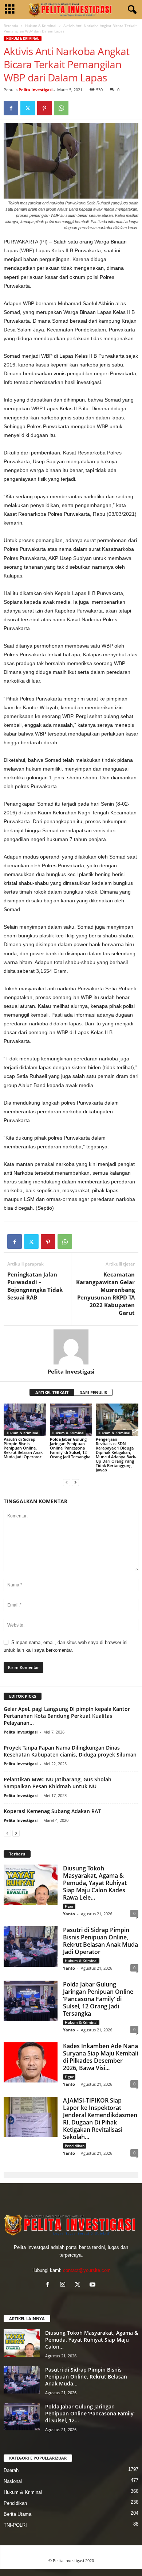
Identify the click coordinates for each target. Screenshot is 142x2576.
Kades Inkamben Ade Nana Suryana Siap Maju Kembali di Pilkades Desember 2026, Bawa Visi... (100, 2057)
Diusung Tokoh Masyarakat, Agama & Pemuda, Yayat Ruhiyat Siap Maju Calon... (92, 2340)
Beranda (11, 26)
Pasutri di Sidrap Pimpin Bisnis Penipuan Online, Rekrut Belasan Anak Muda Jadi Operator (23, 1448)
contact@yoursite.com (87, 2270)
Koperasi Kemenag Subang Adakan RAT (52, 1811)
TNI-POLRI (15, 2525)
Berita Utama (17, 2514)
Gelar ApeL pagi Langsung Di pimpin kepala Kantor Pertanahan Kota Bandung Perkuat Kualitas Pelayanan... (67, 1716)
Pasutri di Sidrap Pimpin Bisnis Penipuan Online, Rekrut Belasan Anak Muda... (86, 2377)
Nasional (13, 2481)
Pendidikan (75, 2146)
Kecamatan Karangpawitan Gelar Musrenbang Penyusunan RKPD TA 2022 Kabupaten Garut (105, 1293)
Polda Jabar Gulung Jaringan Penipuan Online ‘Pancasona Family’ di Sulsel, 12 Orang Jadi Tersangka (70, 1448)
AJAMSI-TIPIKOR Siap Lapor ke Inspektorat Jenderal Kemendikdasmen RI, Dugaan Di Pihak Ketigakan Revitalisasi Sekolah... (100, 2119)
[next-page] (75, 1482)
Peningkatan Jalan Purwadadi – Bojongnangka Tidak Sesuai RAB (35, 1286)
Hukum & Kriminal (41, 26)
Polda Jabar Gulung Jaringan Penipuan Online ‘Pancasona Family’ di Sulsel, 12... (90, 2413)
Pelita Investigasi (35, 90)
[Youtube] (93, 2285)
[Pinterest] (44, 108)
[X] (28, 108)
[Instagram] (64, 2285)
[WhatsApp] (61, 108)
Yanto (69, 1914)
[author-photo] (71, 1347)
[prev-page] (67, 1482)
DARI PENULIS (93, 1392)
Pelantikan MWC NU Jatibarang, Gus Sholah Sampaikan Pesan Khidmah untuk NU (58, 1783)
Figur (69, 1906)
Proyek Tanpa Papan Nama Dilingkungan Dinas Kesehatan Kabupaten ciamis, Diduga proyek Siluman (70, 1751)
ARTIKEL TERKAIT (52, 1392)
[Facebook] (11, 108)
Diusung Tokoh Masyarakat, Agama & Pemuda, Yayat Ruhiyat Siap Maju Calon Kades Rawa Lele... (95, 1883)
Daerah (11, 2470)
